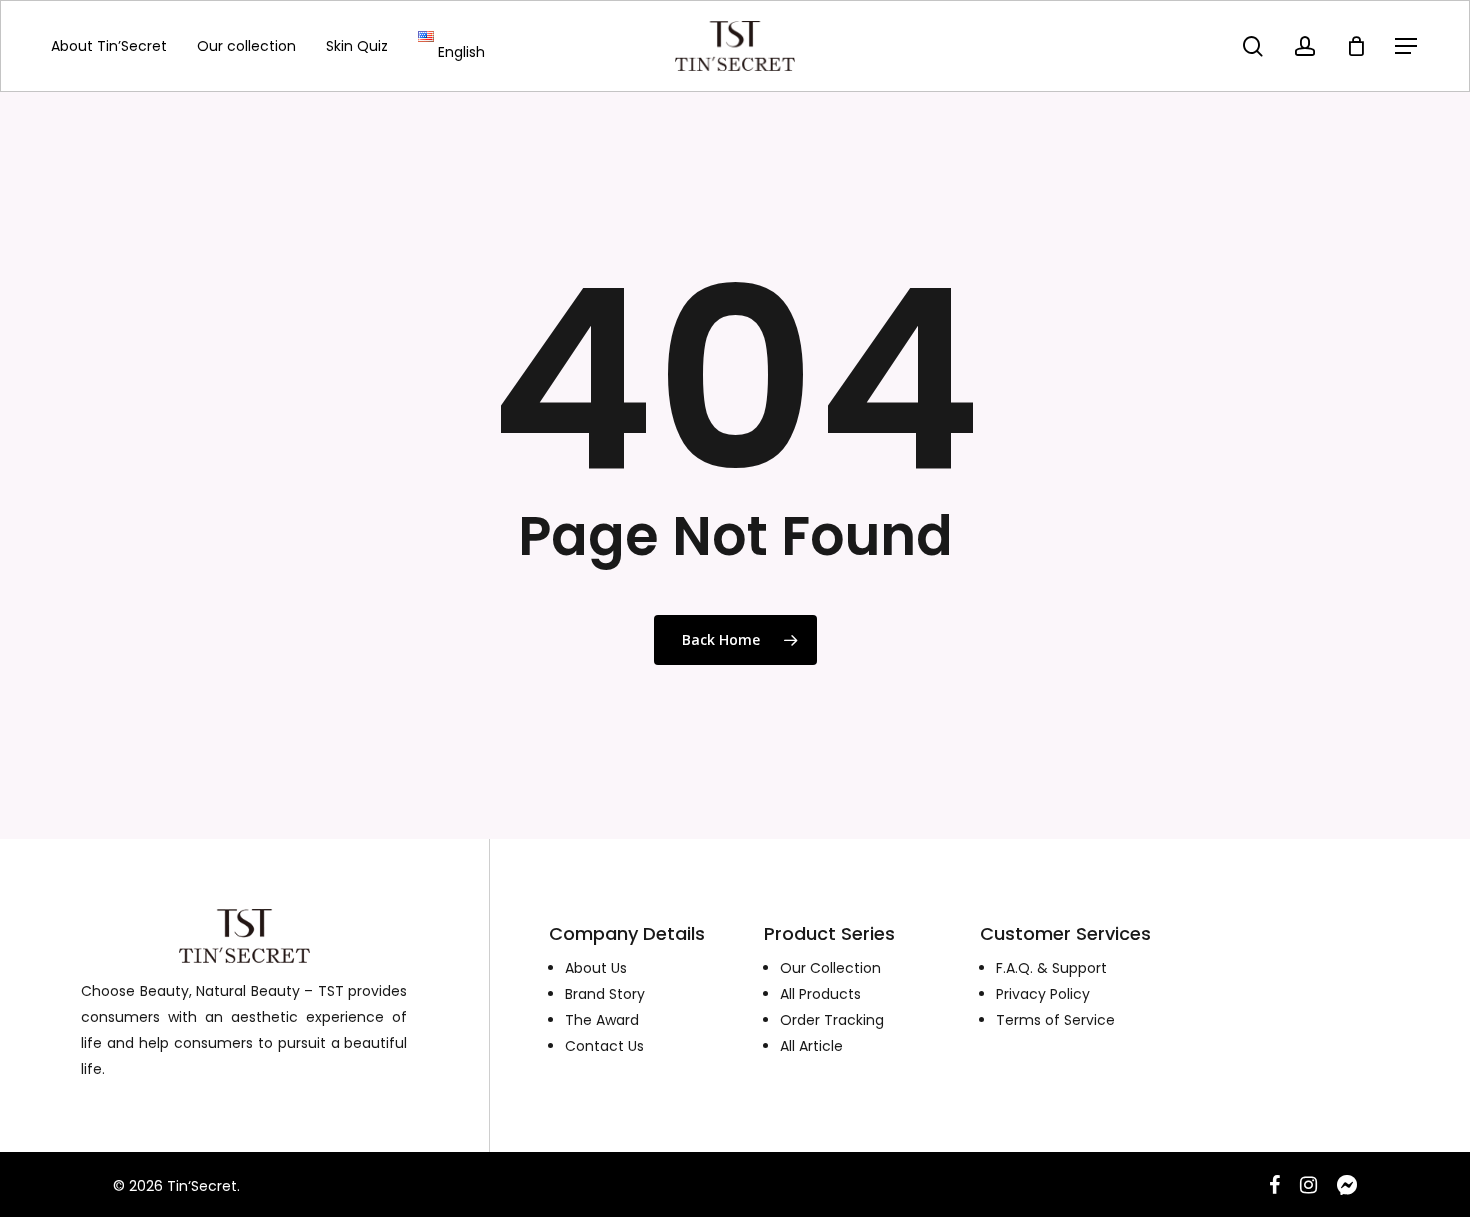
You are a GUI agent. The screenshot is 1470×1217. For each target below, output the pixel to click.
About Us (596, 968)
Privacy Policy (1043, 994)
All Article (811, 1046)
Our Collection (830, 968)
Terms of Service (1055, 1020)
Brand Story (605, 994)
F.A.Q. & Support (1051, 968)
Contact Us (604, 1046)
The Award (602, 1020)
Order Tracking (832, 1020)
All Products (820, 994)
